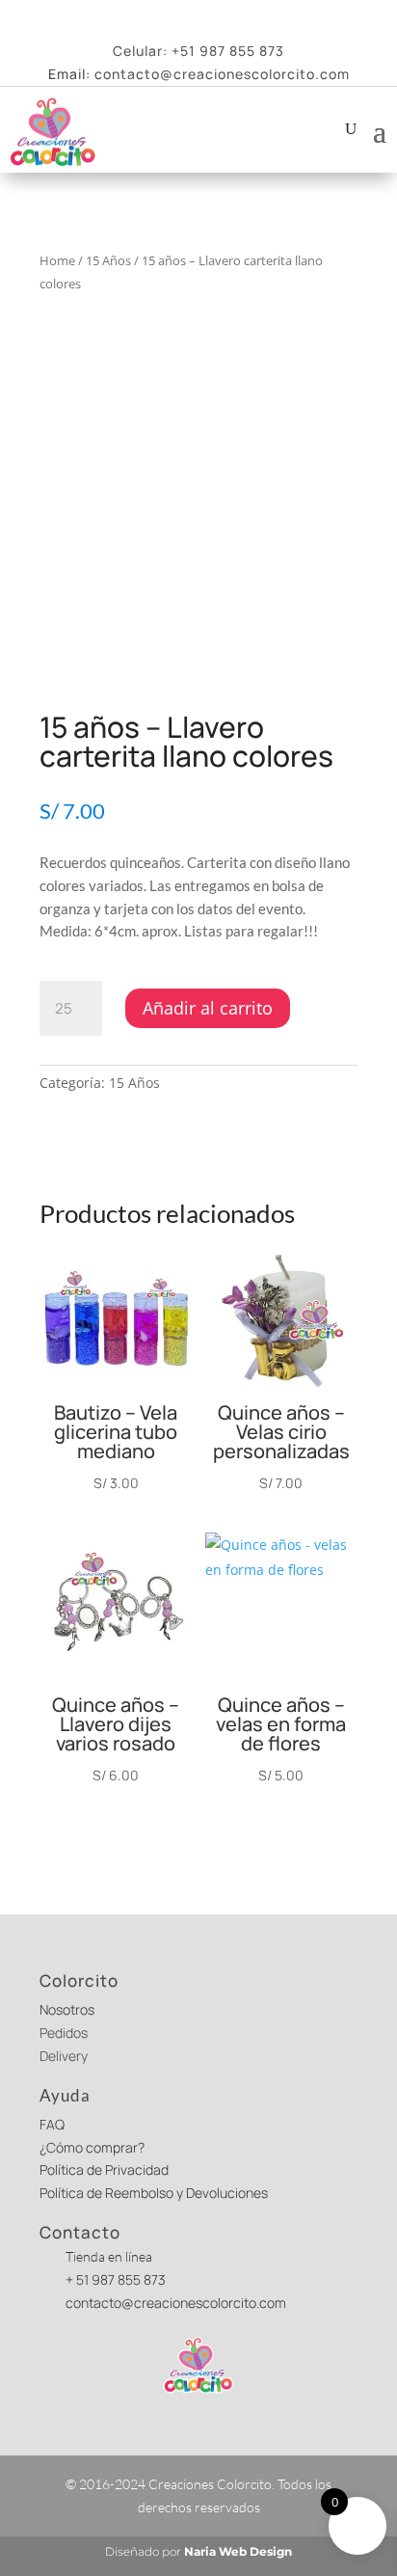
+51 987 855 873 (228, 51)
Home (57, 260)
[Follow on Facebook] (164, 16)
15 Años (108, 260)
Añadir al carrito (208, 1008)
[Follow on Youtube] (198, 16)
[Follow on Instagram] (233, 16)
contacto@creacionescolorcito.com (222, 74)
